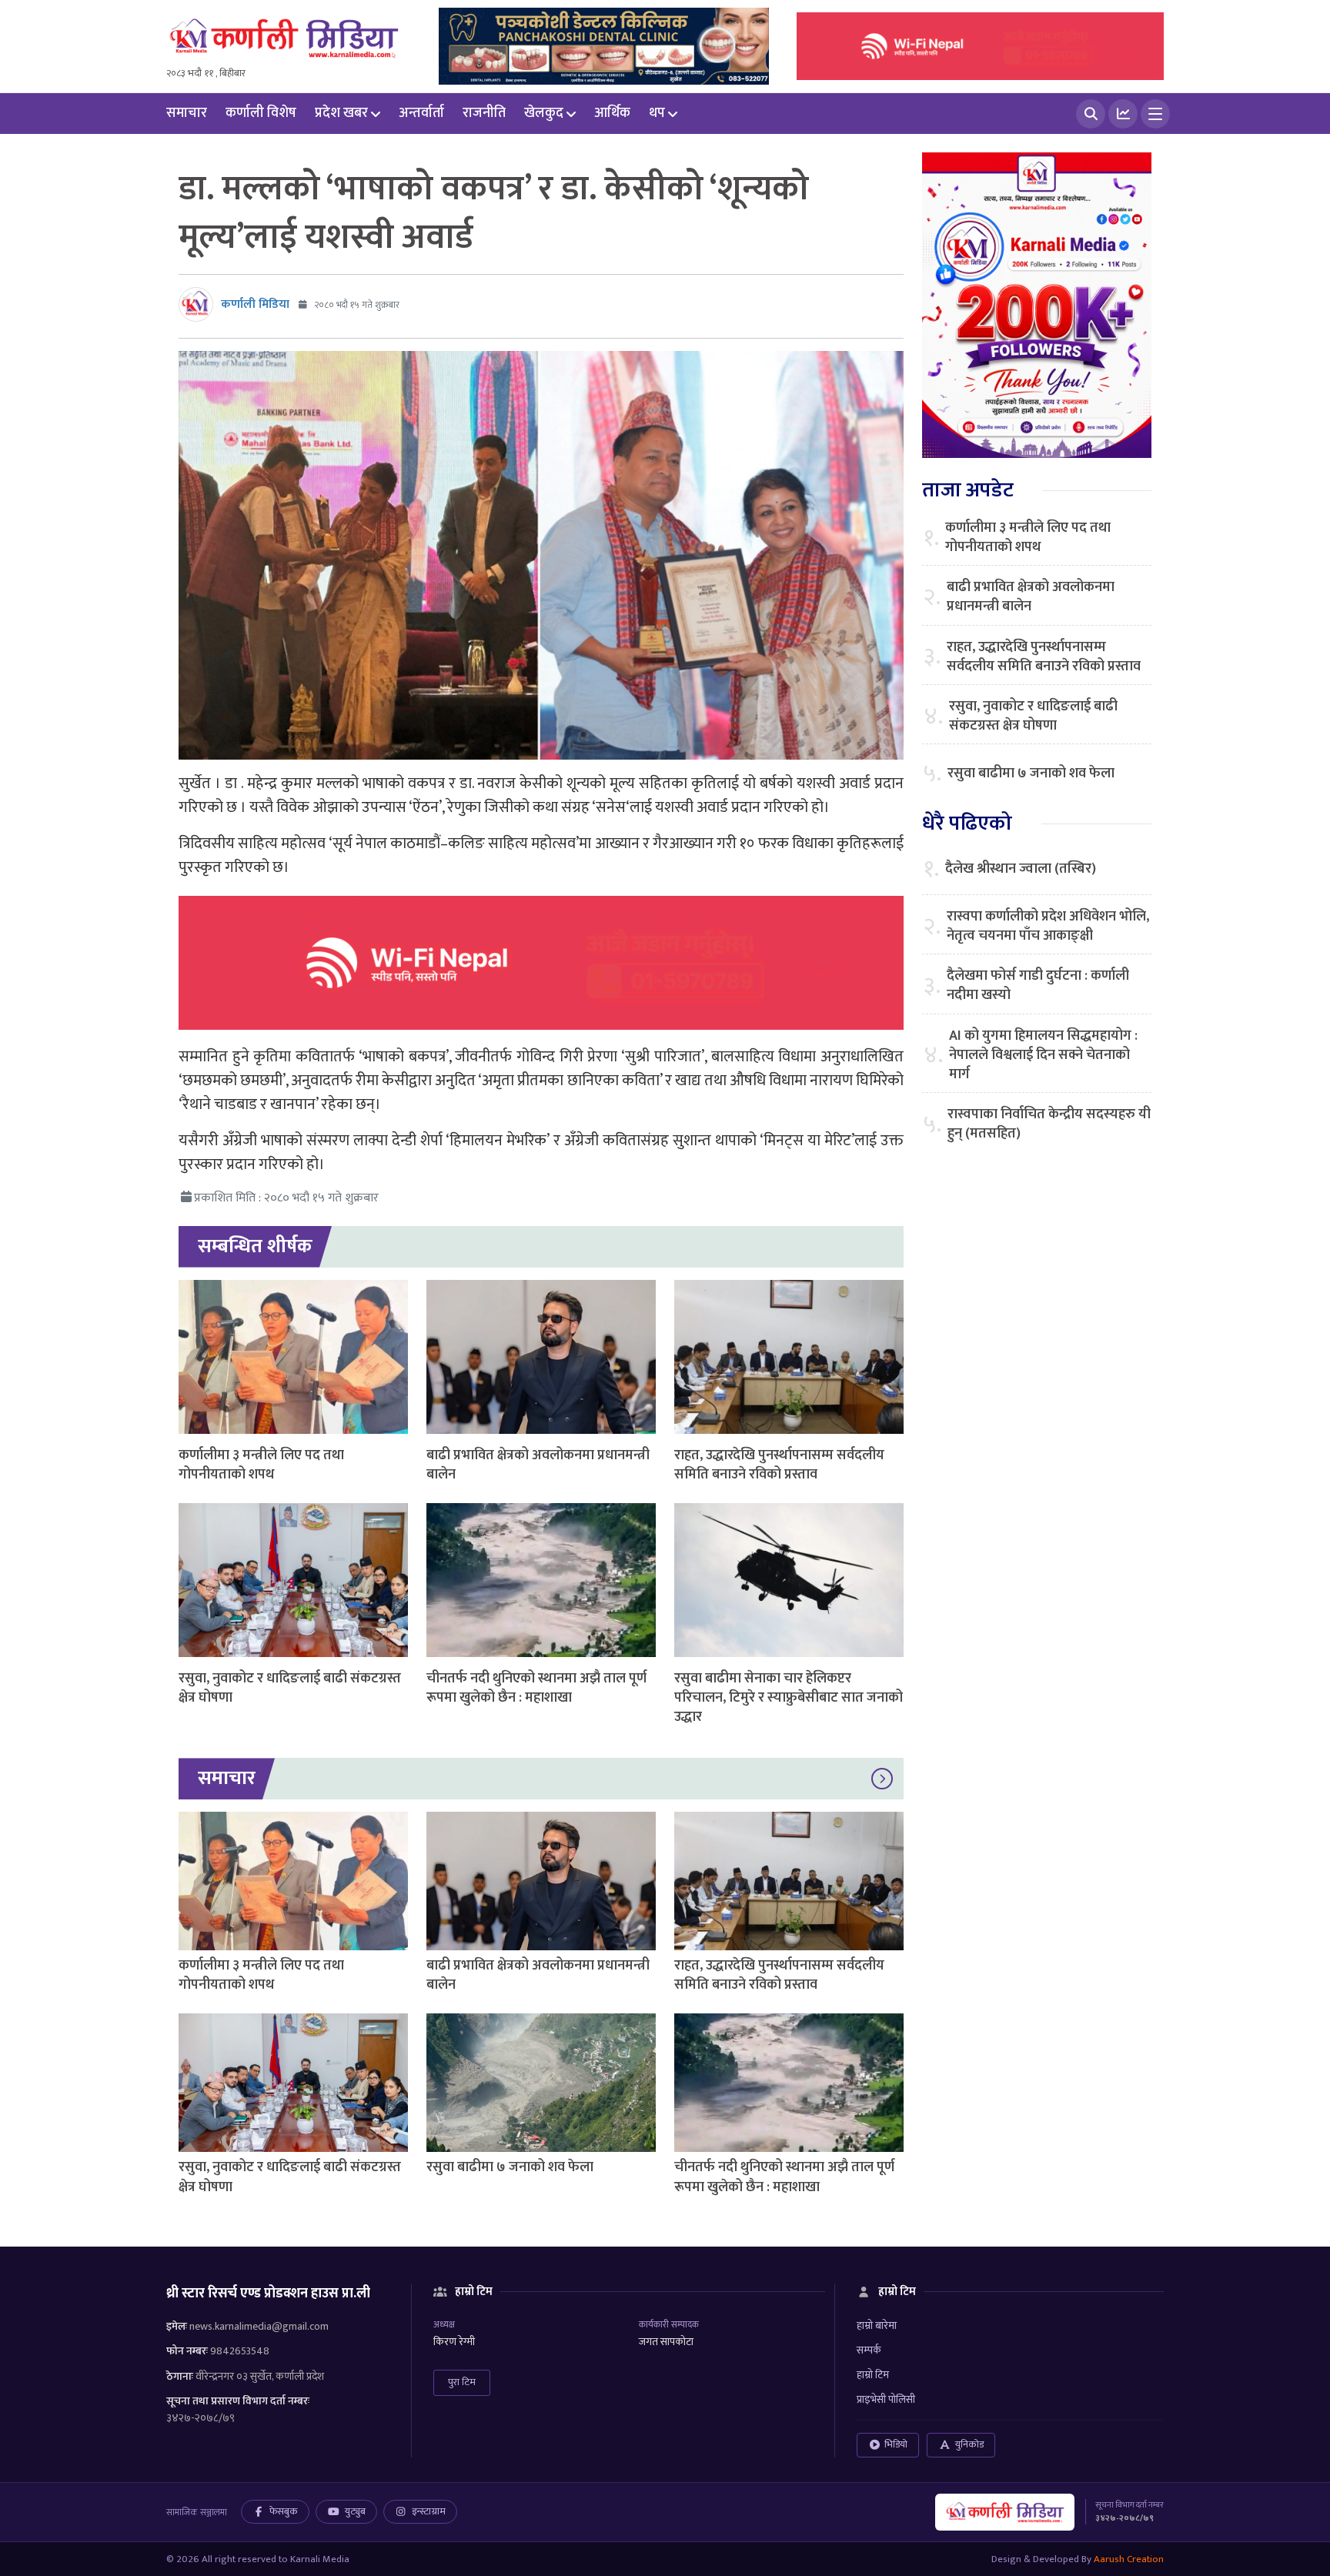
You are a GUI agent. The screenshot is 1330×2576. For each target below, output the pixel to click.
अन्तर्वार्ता (421, 113)
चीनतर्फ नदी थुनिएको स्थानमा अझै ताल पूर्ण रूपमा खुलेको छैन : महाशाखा (536, 1688)
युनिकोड (969, 2444)
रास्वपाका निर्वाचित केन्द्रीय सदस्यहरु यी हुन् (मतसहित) (1049, 1124)
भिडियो (896, 2444)
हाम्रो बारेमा (877, 2325)
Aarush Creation (1129, 2559)
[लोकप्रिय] (1123, 114)
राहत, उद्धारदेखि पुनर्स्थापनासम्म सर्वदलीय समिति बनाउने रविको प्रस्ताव (779, 1465)
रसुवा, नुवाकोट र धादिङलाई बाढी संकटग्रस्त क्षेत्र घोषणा (290, 1688)
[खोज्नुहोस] (1091, 114)
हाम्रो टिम (873, 2375)
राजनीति (484, 113)
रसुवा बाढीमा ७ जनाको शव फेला (510, 2167)
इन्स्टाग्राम (429, 2511)
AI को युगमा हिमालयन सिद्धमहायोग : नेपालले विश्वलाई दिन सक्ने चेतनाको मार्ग (1043, 1056)
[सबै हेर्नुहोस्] (882, 1779)
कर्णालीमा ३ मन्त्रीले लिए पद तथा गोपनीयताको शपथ (261, 1465)
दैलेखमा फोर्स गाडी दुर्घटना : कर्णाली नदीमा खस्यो (1038, 986)
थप (657, 113)
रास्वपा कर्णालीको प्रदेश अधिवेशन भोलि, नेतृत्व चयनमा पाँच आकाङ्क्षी (1048, 927)
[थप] (1155, 114)
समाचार (187, 113)
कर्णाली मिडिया (255, 304)
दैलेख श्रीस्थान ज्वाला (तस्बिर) (1021, 869)
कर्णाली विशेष (261, 113)
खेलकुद (544, 113)
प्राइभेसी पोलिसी (886, 2399)
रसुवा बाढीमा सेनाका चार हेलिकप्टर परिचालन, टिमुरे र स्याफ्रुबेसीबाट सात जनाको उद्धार (789, 1698)
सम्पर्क (869, 2350)
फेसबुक (284, 2511)
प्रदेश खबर (341, 113)
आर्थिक (612, 113)
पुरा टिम (462, 2382)
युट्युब (355, 2511)
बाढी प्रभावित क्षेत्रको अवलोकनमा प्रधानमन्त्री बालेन (538, 1465)
